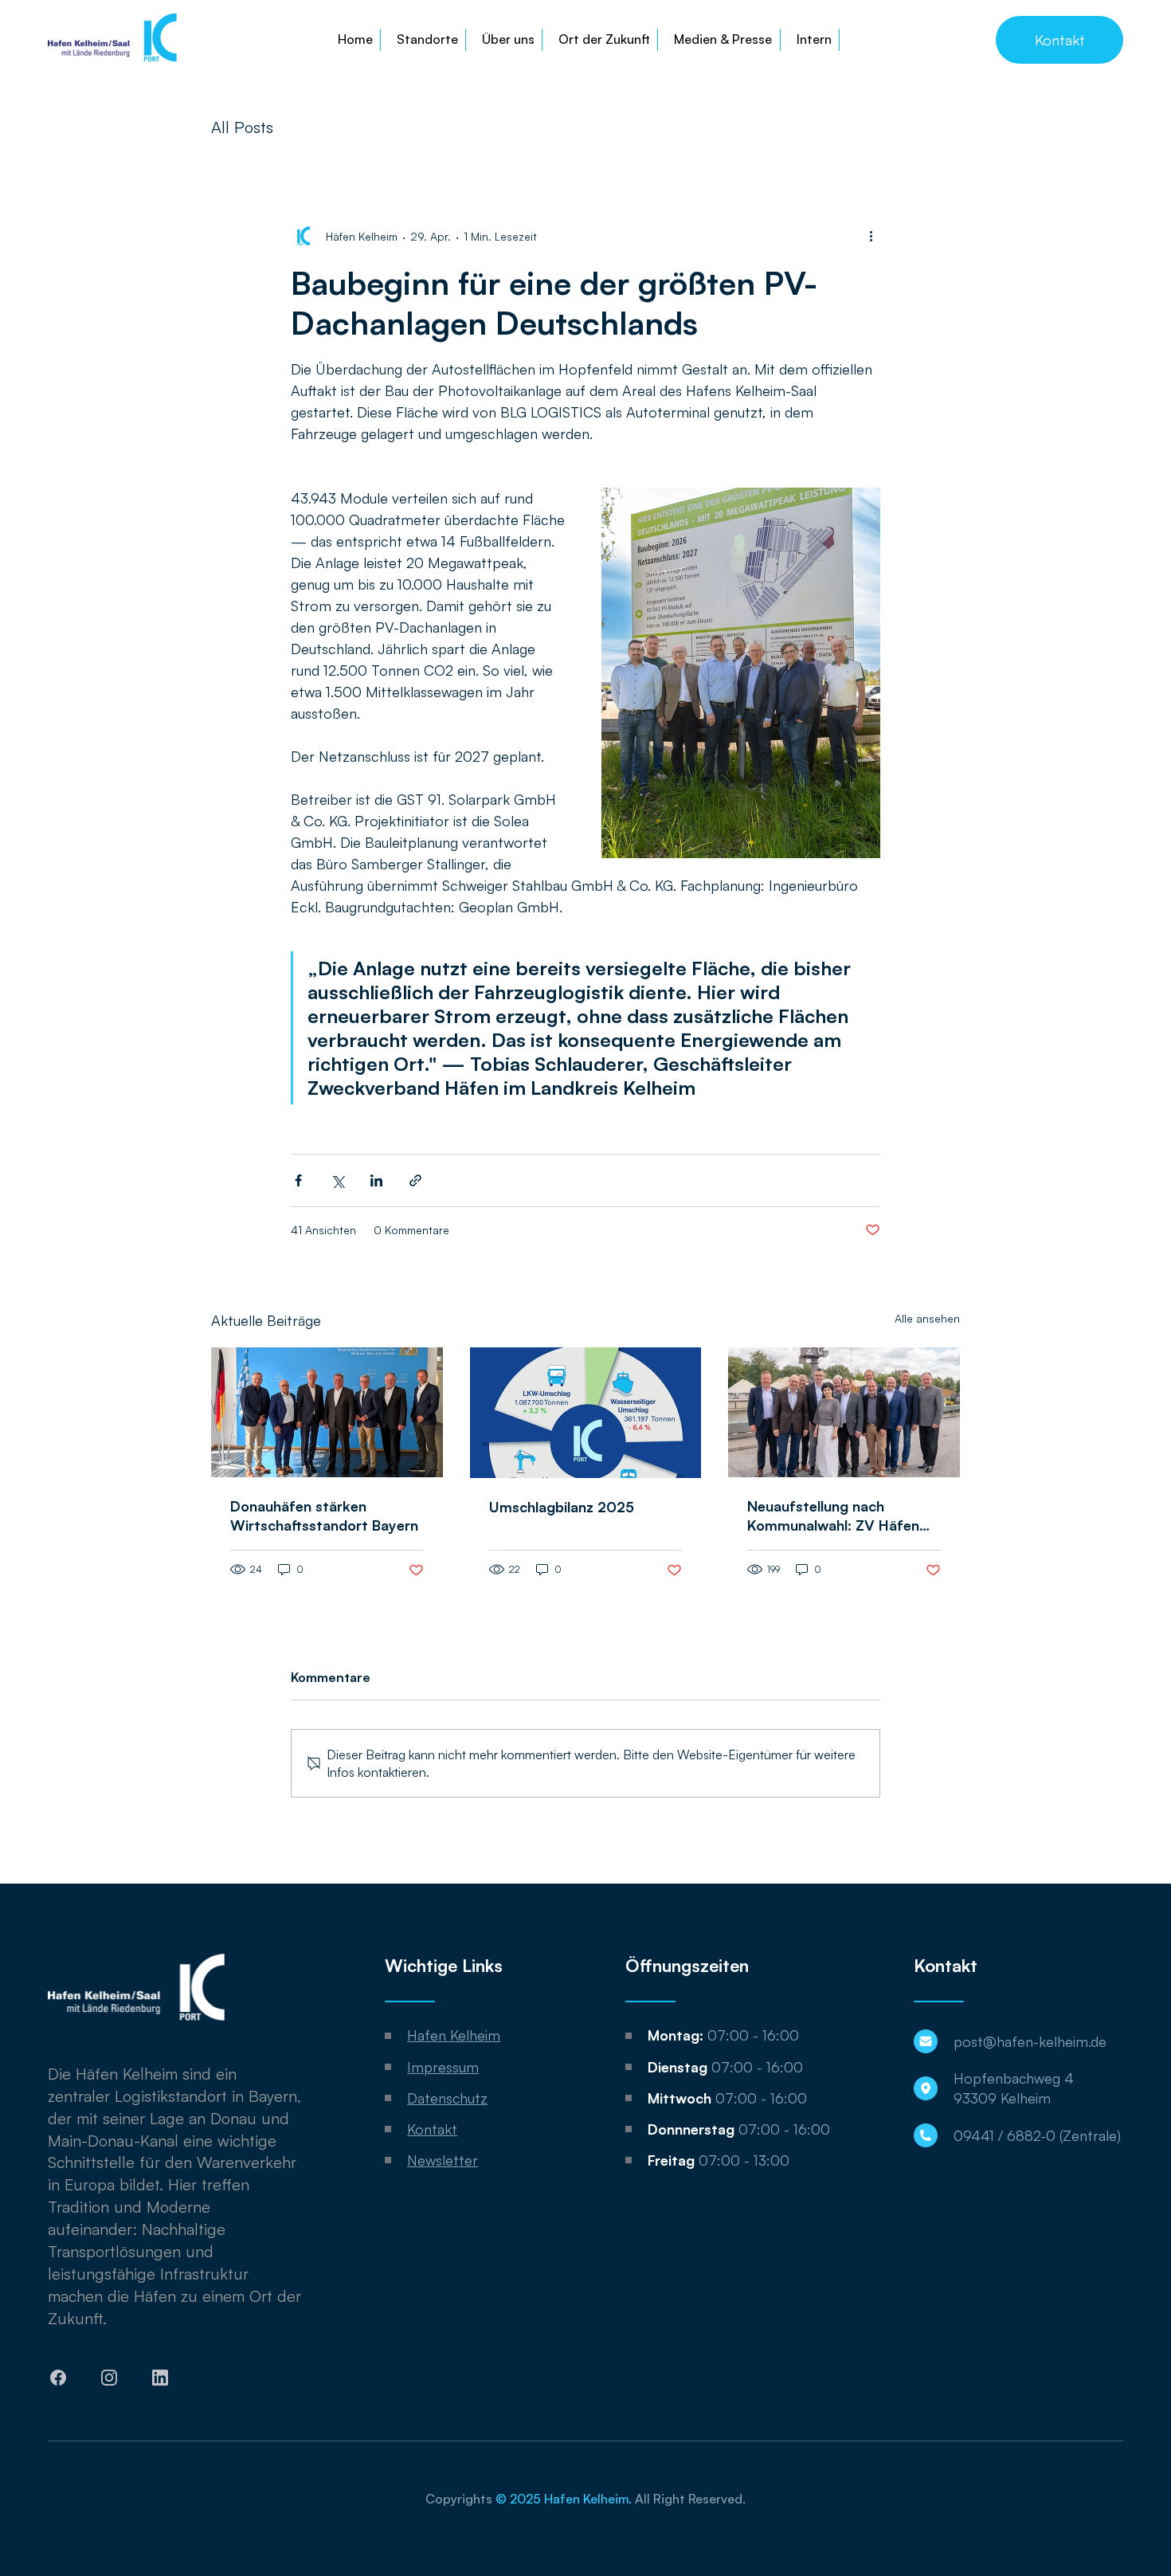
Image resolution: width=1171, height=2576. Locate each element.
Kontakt (432, 2129)
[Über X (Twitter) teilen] (337, 1180)
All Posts (242, 127)
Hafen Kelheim (454, 2035)
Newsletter (443, 2160)
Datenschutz (447, 2098)
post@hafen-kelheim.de (1030, 2041)
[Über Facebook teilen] (298, 1180)
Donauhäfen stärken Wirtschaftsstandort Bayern (324, 1515)
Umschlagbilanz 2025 (562, 1507)
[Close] (59, 2378)
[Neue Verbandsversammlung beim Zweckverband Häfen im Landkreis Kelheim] (844, 1412)
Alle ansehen (927, 1318)
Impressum (443, 2067)
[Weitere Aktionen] (871, 236)
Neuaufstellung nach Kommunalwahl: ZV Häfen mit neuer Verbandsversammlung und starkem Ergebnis (838, 1516)
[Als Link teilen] (415, 1180)
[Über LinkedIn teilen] (376, 1180)
